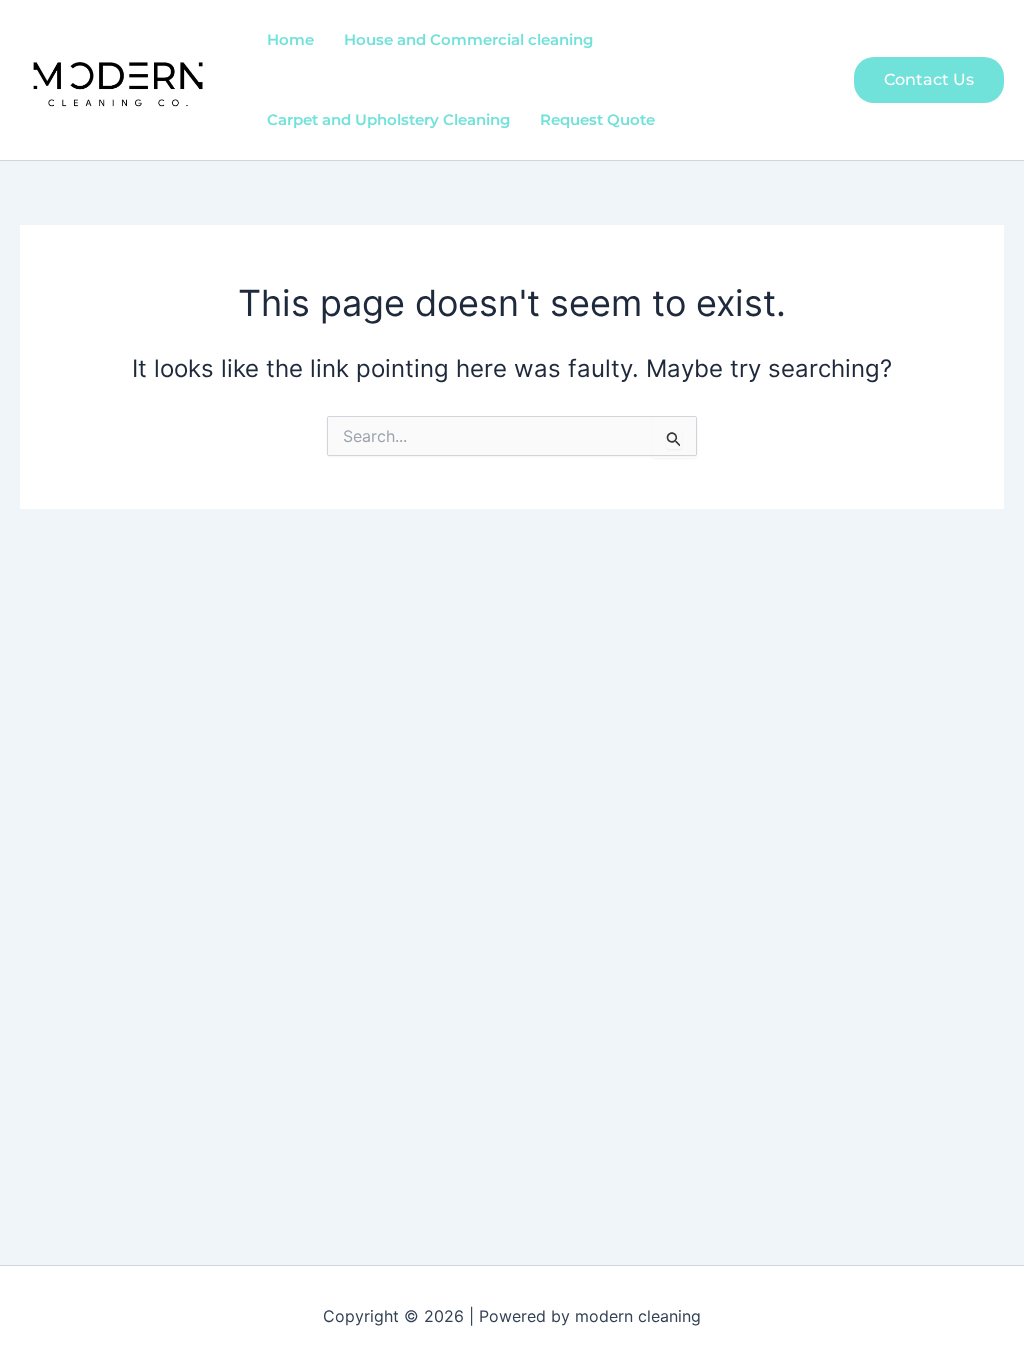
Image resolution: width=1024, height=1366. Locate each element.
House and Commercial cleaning (468, 39)
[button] (929, 80)
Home (290, 39)
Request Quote (597, 119)
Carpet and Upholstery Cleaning (388, 119)
